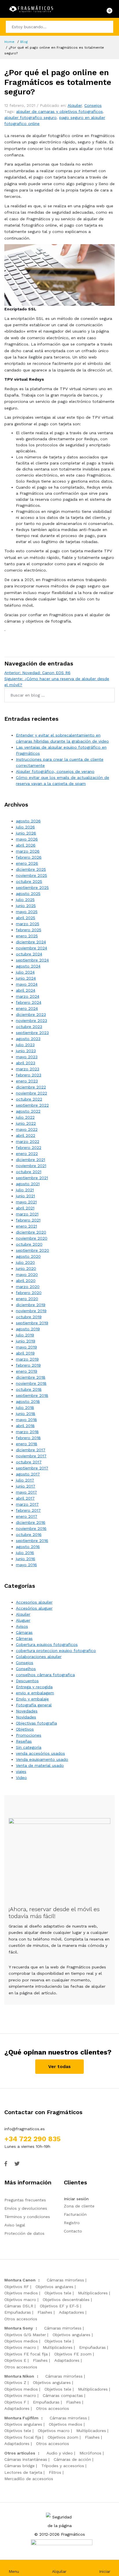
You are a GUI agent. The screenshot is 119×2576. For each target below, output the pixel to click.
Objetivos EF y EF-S (59, 2306)
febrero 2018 (28, 1438)
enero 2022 (27, 1154)
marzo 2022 (28, 1141)
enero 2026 (27, 863)
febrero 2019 (28, 1365)
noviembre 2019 (31, 1311)
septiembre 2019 (32, 1323)
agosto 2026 (28, 821)
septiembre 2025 (32, 887)
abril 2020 (26, 1281)
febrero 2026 (29, 857)
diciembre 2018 (31, 1377)
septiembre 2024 (32, 960)
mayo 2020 (27, 1274)
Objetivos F (15, 2402)
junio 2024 (26, 978)
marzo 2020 (28, 1287)
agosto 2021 (28, 1184)
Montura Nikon (19, 2376)
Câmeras (24, 1638)
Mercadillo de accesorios (29, 2479)
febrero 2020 (29, 1293)
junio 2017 (26, 1486)
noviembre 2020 (32, 1238)
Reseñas (24, 1741)
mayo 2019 (26, 1347)
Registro (72, 2223)
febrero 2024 (29, 1002)
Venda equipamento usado (42, 1759)
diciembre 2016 (31, 1522)
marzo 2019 (27, 1359)
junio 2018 (26, 1414)
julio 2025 (25, 900)
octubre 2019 (29, 1317)
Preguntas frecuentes (25, 2200)
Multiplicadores (93, 2293)
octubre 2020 (29, 1244)
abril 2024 (26, 990)
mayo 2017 (26, 1492)
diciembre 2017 (31, 1450)
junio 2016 (26, 1559)
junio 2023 (26, 1051)
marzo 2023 (28, 1069)
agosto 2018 (28, 1401)
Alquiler (75, 105)
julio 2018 (25, 1407)
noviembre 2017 (31, 1456)
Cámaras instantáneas (26, 2459)
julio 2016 (25, 1553)
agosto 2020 (28, 1256)
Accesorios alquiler (34, 1602)
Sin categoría (29, 1747)
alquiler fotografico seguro (30, 117)
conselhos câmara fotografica (45, 1675)
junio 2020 (26, 1268)
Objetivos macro (20, 2300)
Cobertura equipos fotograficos (47, 1644)
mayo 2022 (27, 1129)
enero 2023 (27, 1081)
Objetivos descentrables (66, 2300)
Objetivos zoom (63, 2437)
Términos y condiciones (27, 2217)
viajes (21, 1771)
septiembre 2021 (32, 1178)
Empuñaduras (18, 2312)
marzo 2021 (27, 1214)
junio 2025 (26, 906)
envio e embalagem (35, 1693)
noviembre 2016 (31, 1528)
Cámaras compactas (63, 2395)
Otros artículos (20, 2453)
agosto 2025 (28, 894)
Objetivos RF (17, 2287)
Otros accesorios (21, 2319)
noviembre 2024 (31, 948)
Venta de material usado (40, 1765)
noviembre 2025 (31, 875)
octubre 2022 (29, 1099)
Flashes (45, 2312)
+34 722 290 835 (32, 2139)
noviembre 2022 (31, 1093)
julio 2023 (25, 1045)
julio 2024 (25, 972)
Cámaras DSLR (19, 2306)
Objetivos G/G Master (25, 2335)
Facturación (75, 2214)
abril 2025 (26, 918)
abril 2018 (25, 1426)
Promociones (29, 1735)
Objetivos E (15, 2360)
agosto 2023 (28, 1039)
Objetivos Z (15, 2382)
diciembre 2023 (31, 1014)
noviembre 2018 (31, 1383)
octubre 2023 (29, 1027)
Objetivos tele (58, 2293)
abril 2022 (26, 1135)
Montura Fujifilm (21, 2418)
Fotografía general (34, 1705)
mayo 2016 (26, 1565)
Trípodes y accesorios (63, 2466)
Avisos (22, 1626)
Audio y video (60, 2453)
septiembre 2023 (32, 1033)
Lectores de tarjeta (23, 2472)
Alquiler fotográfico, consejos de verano (55, 771)
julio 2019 (25, 1335)
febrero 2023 (29, 1075)
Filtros (55, 2472)
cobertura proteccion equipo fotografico (56, 1651)
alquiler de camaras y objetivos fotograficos (59, 111)
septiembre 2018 (32, 1395)
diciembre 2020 (31, 1232)
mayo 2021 (26, 1202)
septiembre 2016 (32, 1541)
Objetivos (25, 1729)
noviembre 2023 (31, 1020)
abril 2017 (25, 1498)
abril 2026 (26, 845)
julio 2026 (25, 827)
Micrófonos (90, 2453)
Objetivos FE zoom (73, 2354)
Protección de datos (24, 2233)
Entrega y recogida (34, 1687)
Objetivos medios (21, 2293)
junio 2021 (25, 1196)
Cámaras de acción (72, 2459)
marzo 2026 (28, 851)
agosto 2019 (28, 1329)
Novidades (26, 1717)
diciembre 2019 (31, 1305)
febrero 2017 (28, 1510)
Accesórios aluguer (34, 1608)
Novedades (27, 1711)
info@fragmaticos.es (25, 2129)
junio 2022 (26, 1123)
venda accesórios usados (40, 1753)
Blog (24, 42)
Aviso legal (15, 2225)
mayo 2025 (27, 912)
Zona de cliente (79, 2206)
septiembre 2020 (32, 1250)
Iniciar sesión (76, 2199)
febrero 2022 (29, 1147)
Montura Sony (19, 2328)
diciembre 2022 (31, 1087)
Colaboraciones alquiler (39, 1657)
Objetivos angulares (54, 2287)
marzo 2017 (27, 1504)
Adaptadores (71, 2312)
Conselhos (26, 1669)
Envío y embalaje (32, 1699)
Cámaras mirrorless (65, 2280)
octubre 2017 (29, 1462)
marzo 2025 (28, 924)
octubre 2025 (29, 881)
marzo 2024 (28, 996)
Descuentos (27, 1681)
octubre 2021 (29, 1172)
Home (9, 42)
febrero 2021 (28, 1220)
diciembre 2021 (30, 1160)
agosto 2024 (28, 966)
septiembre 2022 (32, 1105)
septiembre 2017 (32, 1468)
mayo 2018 (26, 1420)
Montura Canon (20, 2280)
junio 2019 (26, 1341)
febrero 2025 (29, 930)
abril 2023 (26, 1063)
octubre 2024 (29, 954)
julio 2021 (25, 1190)
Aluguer (23, 1620)
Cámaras (24, 1632)
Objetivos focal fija (23, 2437)
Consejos (93, 105)
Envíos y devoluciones (26, 2208)
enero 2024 (27, 1008)
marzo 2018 (27, 1432)
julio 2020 (25, 1262)
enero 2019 (27, 1371)
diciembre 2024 (31, 942)
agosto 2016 (28, 1547)
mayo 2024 (27, 984)
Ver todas (59, 2066)
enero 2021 (26, 1226)
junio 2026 (26, 833)
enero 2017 (27, 1516)
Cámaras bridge (19, 2466)
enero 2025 (27, 936)
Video (21, 1778)
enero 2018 (27, 1444)
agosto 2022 (28, 1111)
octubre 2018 (29, 1389)
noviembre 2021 (31, 1166)
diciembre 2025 (31, 869)
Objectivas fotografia (36, 1723)
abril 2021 (25, 1208)
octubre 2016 (29, 1534)
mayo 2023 (27, 1057)
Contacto (73, 2231)
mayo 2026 (27, 839)
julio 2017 (25, 1480)
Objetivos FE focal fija (26, 2354)
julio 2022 (25, 1117)
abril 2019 (25, 1353)
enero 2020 (27, 1299)
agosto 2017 (28, 1474)
